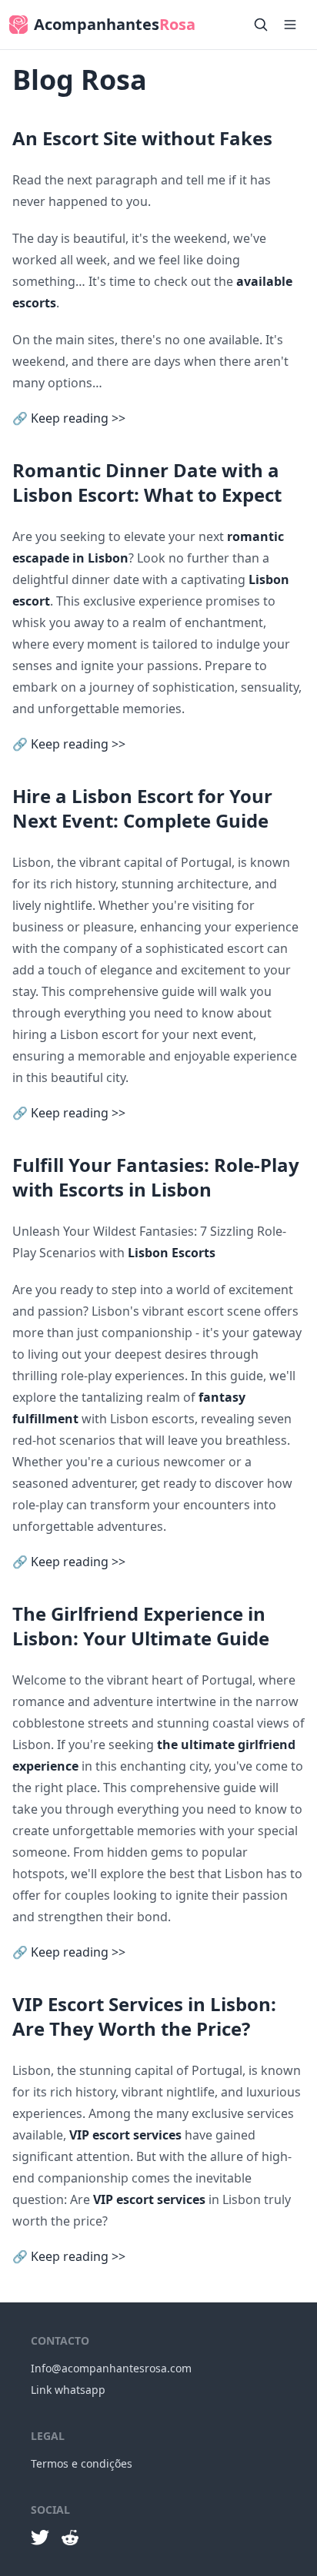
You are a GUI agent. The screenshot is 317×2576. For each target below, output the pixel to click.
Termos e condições (82, 2463)
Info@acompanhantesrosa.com (111, 2368)
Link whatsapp (68, 2390)
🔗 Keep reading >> (69, 418)
